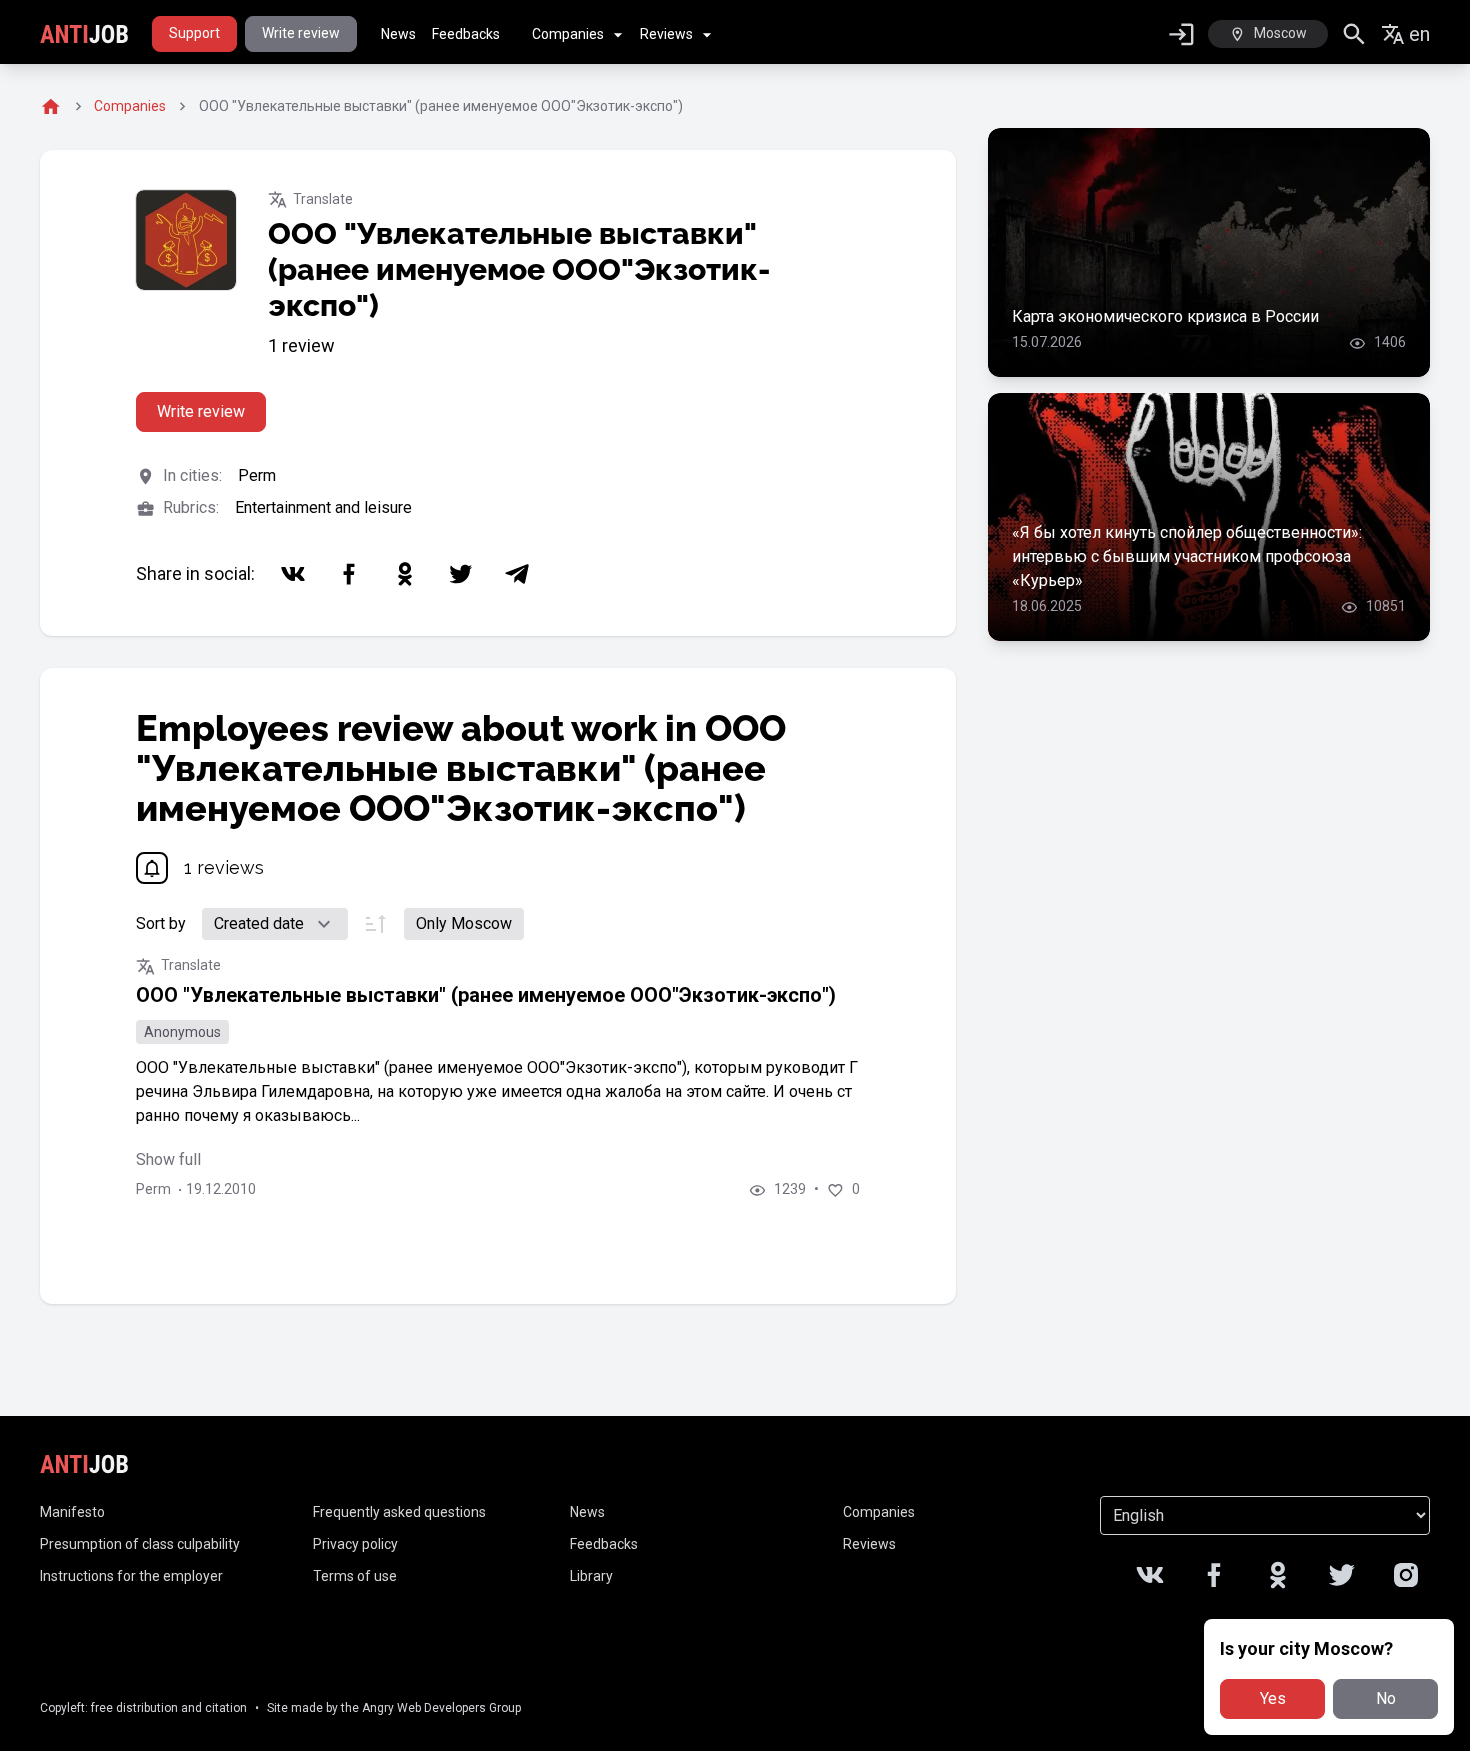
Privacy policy (355, 1544)
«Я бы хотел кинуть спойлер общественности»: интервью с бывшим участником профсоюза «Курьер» (1187, 556)
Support (194, 33)
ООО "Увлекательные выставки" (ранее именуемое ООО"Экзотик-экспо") (486, 995)
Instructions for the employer (131, 1576)
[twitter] (461, 574)
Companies (568, 34)
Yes (1273, 1698)
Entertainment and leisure (323, 507)
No (1386, 1698)
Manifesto (72, 1512)
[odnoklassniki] (405, 574)
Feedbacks (466, 34)
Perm (257, 475)
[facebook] (349, 574)
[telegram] (517, 574)
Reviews (666, 34)
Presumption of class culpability (140, 1544)
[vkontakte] (293, 574)
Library (591, 1576)
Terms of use (355, 1576)
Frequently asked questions (399, 1512)
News (398, 34)
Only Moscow (464, 923)
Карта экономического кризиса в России (1165, 316)
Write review (301, 33)
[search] (1354, 34)
